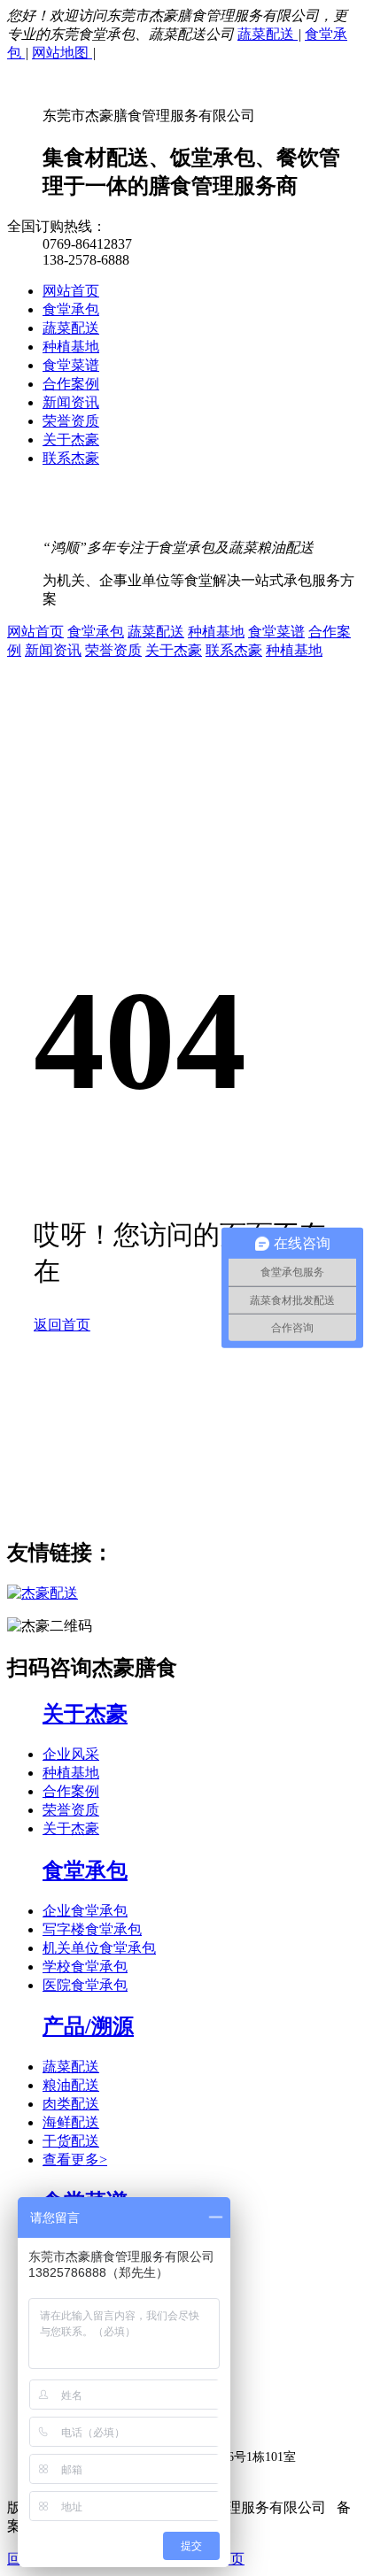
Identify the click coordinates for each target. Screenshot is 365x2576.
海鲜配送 (71, 2122)
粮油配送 (71, 2085)
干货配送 (71, 2141)
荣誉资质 (71, 421)
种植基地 (71, 347)
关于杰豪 (71, 440)
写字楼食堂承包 (92, 1929)
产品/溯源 (88, 2026)
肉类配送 (71, 2104)
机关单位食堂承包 (99, 1948)
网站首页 (71, 291)
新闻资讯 (71, 402)
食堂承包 (71, 309)
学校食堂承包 (85, 1967)
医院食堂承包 (85, 1985)
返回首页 (62, 1325)
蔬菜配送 (268, 34)
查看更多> (75, 2160)
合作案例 (71, 384)
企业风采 (71, 1754)
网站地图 (62, 53)
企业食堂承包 (85, 1911)
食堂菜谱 (71, 365)
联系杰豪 (71, 458)
